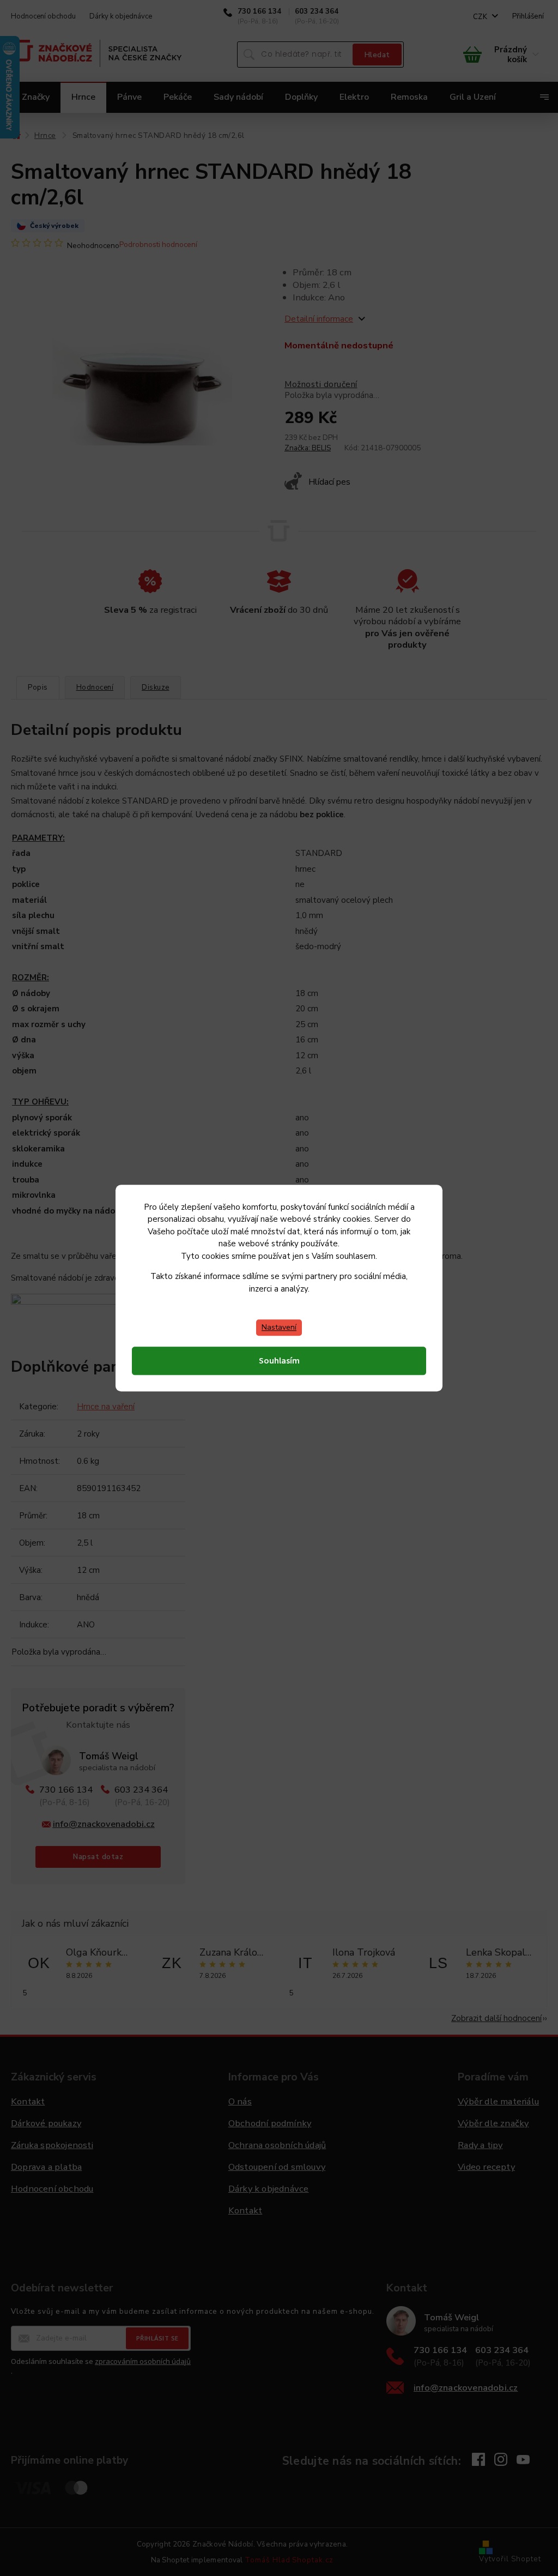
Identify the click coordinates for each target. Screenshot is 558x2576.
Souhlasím (279, 1361)
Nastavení (279, 1327)
